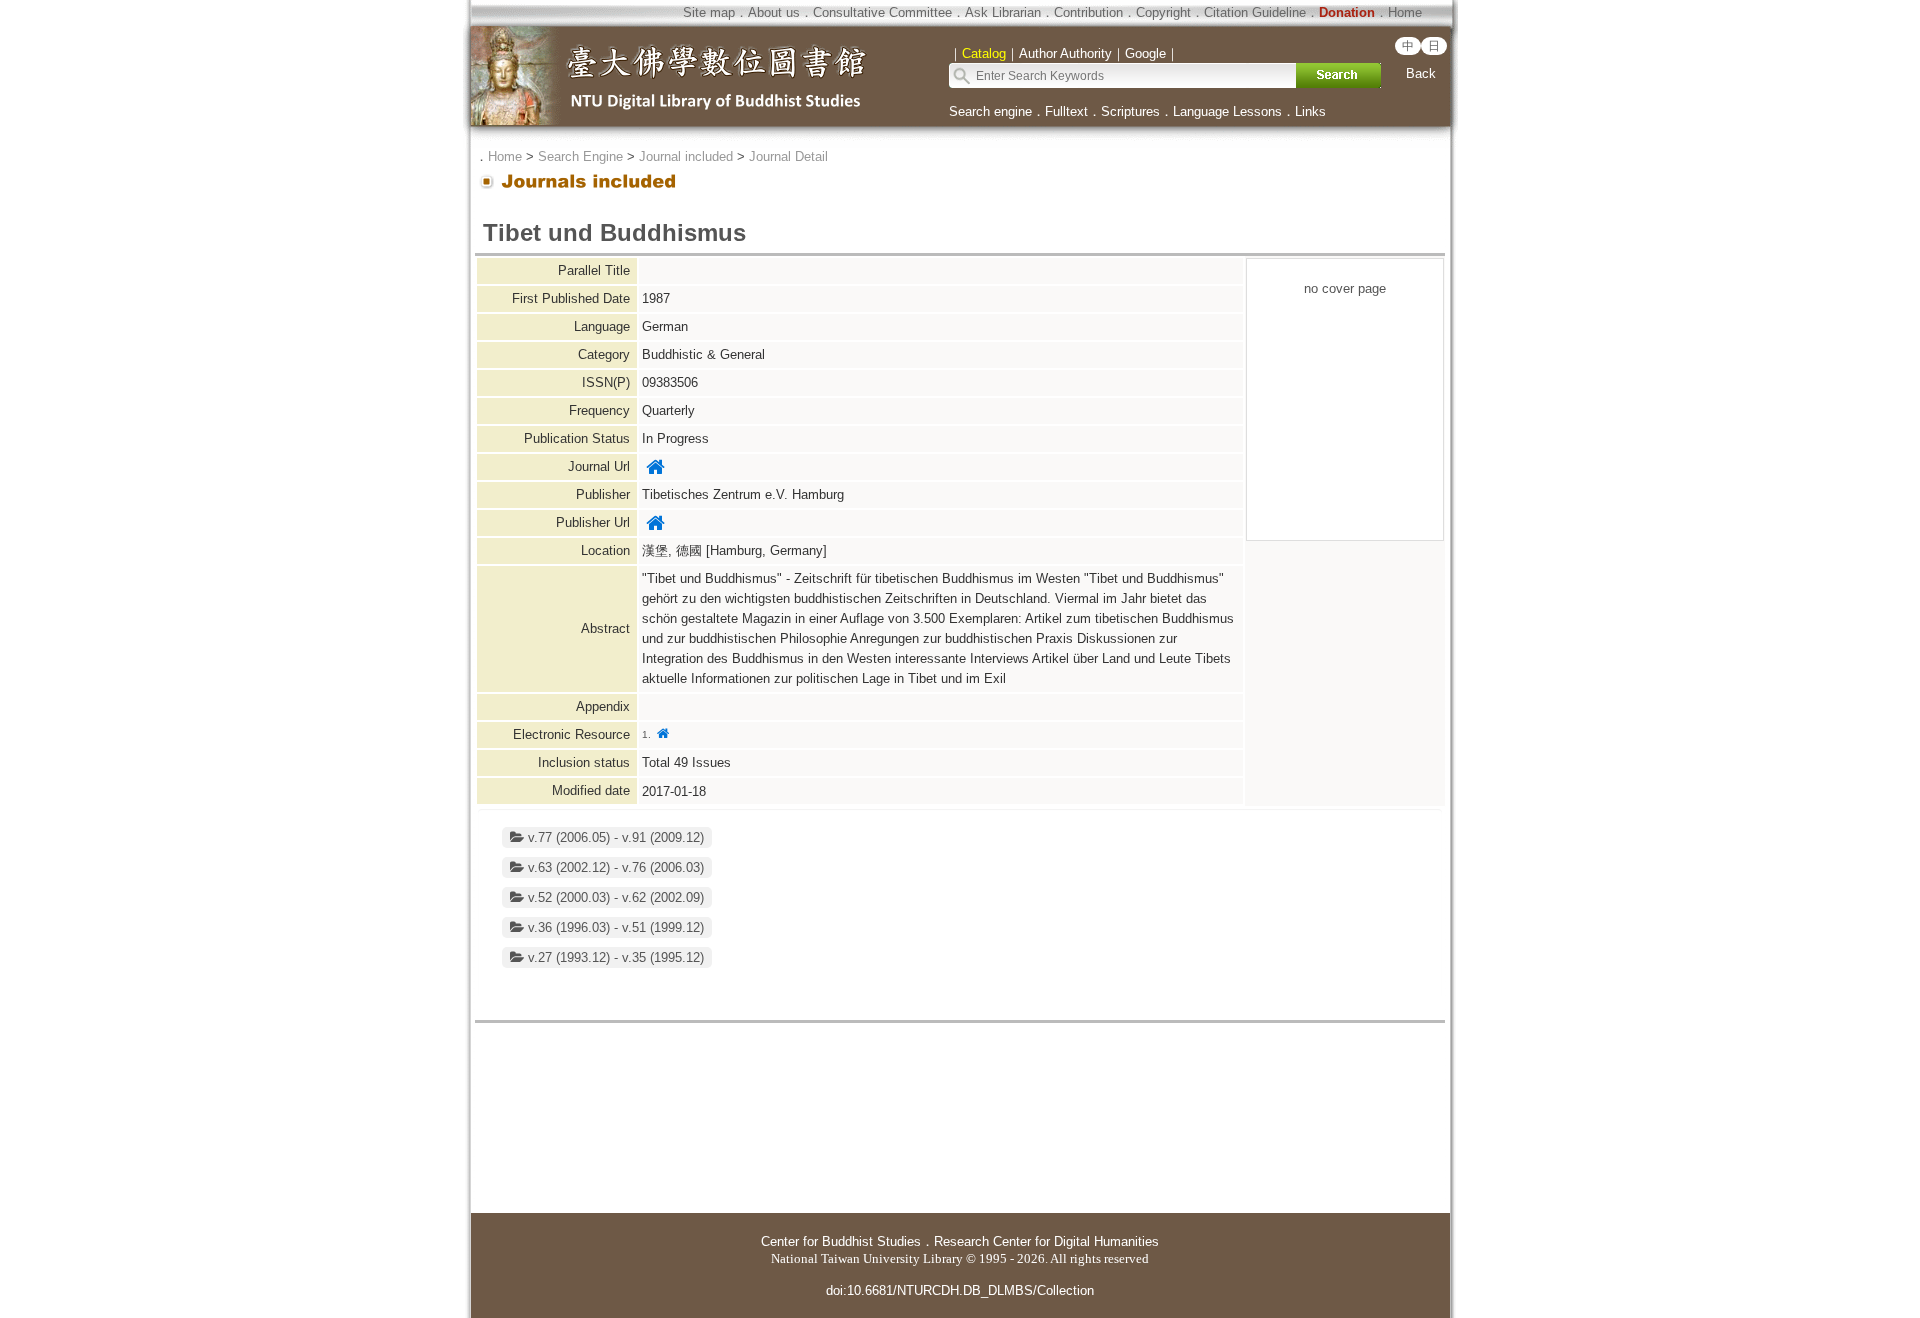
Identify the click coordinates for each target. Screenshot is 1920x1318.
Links (1310, 111)
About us (774, 12)
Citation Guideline (1255, 12)
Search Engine (580, 156)
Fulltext (1066, 111)
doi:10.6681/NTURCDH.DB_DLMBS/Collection (960, 1290)
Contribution (1088, 12)
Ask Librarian (1003, 12)
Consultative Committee (882, 12)
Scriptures (1130, 111)
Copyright (1163, 12)
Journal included (686, 156)
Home (1405, 12)
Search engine (990, 111)
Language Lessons (1227, 111)
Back (1421, 73)
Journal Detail (788, 156)
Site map (709, 12)
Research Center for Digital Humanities (1046, 1241)
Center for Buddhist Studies (841, 1241)
